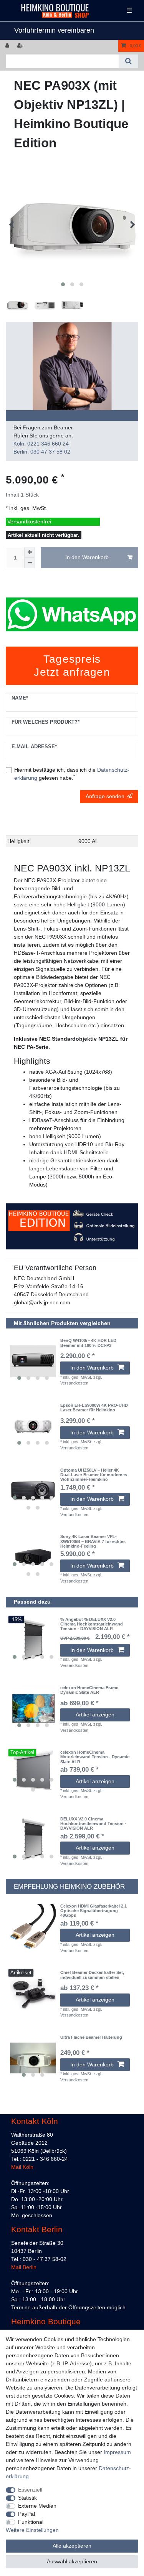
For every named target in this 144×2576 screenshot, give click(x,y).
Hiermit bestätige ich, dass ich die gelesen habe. (72, 774)
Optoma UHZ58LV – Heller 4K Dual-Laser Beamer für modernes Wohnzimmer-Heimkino (94, 1475)
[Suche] (128, 61)
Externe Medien (37, 2506)
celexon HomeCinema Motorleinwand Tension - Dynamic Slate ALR (95, 1757)
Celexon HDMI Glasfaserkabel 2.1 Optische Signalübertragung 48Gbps (94, 1911)
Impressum (117, 2452)
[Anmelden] (8, 46)
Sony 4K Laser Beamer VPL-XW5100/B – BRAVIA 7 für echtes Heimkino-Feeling (93, 1541)
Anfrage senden (105, 796)
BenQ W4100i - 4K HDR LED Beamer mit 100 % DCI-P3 (88, 1343)
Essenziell (30, 2490)
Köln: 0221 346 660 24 (41, 444)
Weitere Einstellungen (32, 2530)
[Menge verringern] (30, 563)
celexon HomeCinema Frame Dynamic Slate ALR (89, 1690)
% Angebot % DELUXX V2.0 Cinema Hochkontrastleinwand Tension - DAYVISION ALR (92, 1624)
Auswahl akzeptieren (72, 2561)
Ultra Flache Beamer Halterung (91, 2037)
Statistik (27, 2498)
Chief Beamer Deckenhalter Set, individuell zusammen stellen (92, 1975)
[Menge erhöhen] (30, 552)
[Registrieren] (21, 46)
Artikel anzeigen (95, 1715)
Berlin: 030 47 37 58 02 (42, 452)
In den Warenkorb (87, 557)
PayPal (26, 2514)
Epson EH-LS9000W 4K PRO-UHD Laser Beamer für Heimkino (94, 1408)
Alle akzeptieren (72, 2546)
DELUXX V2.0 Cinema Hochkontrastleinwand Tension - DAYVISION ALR (93, 1824)
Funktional (31, 2522)
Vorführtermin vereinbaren (54, 30)
